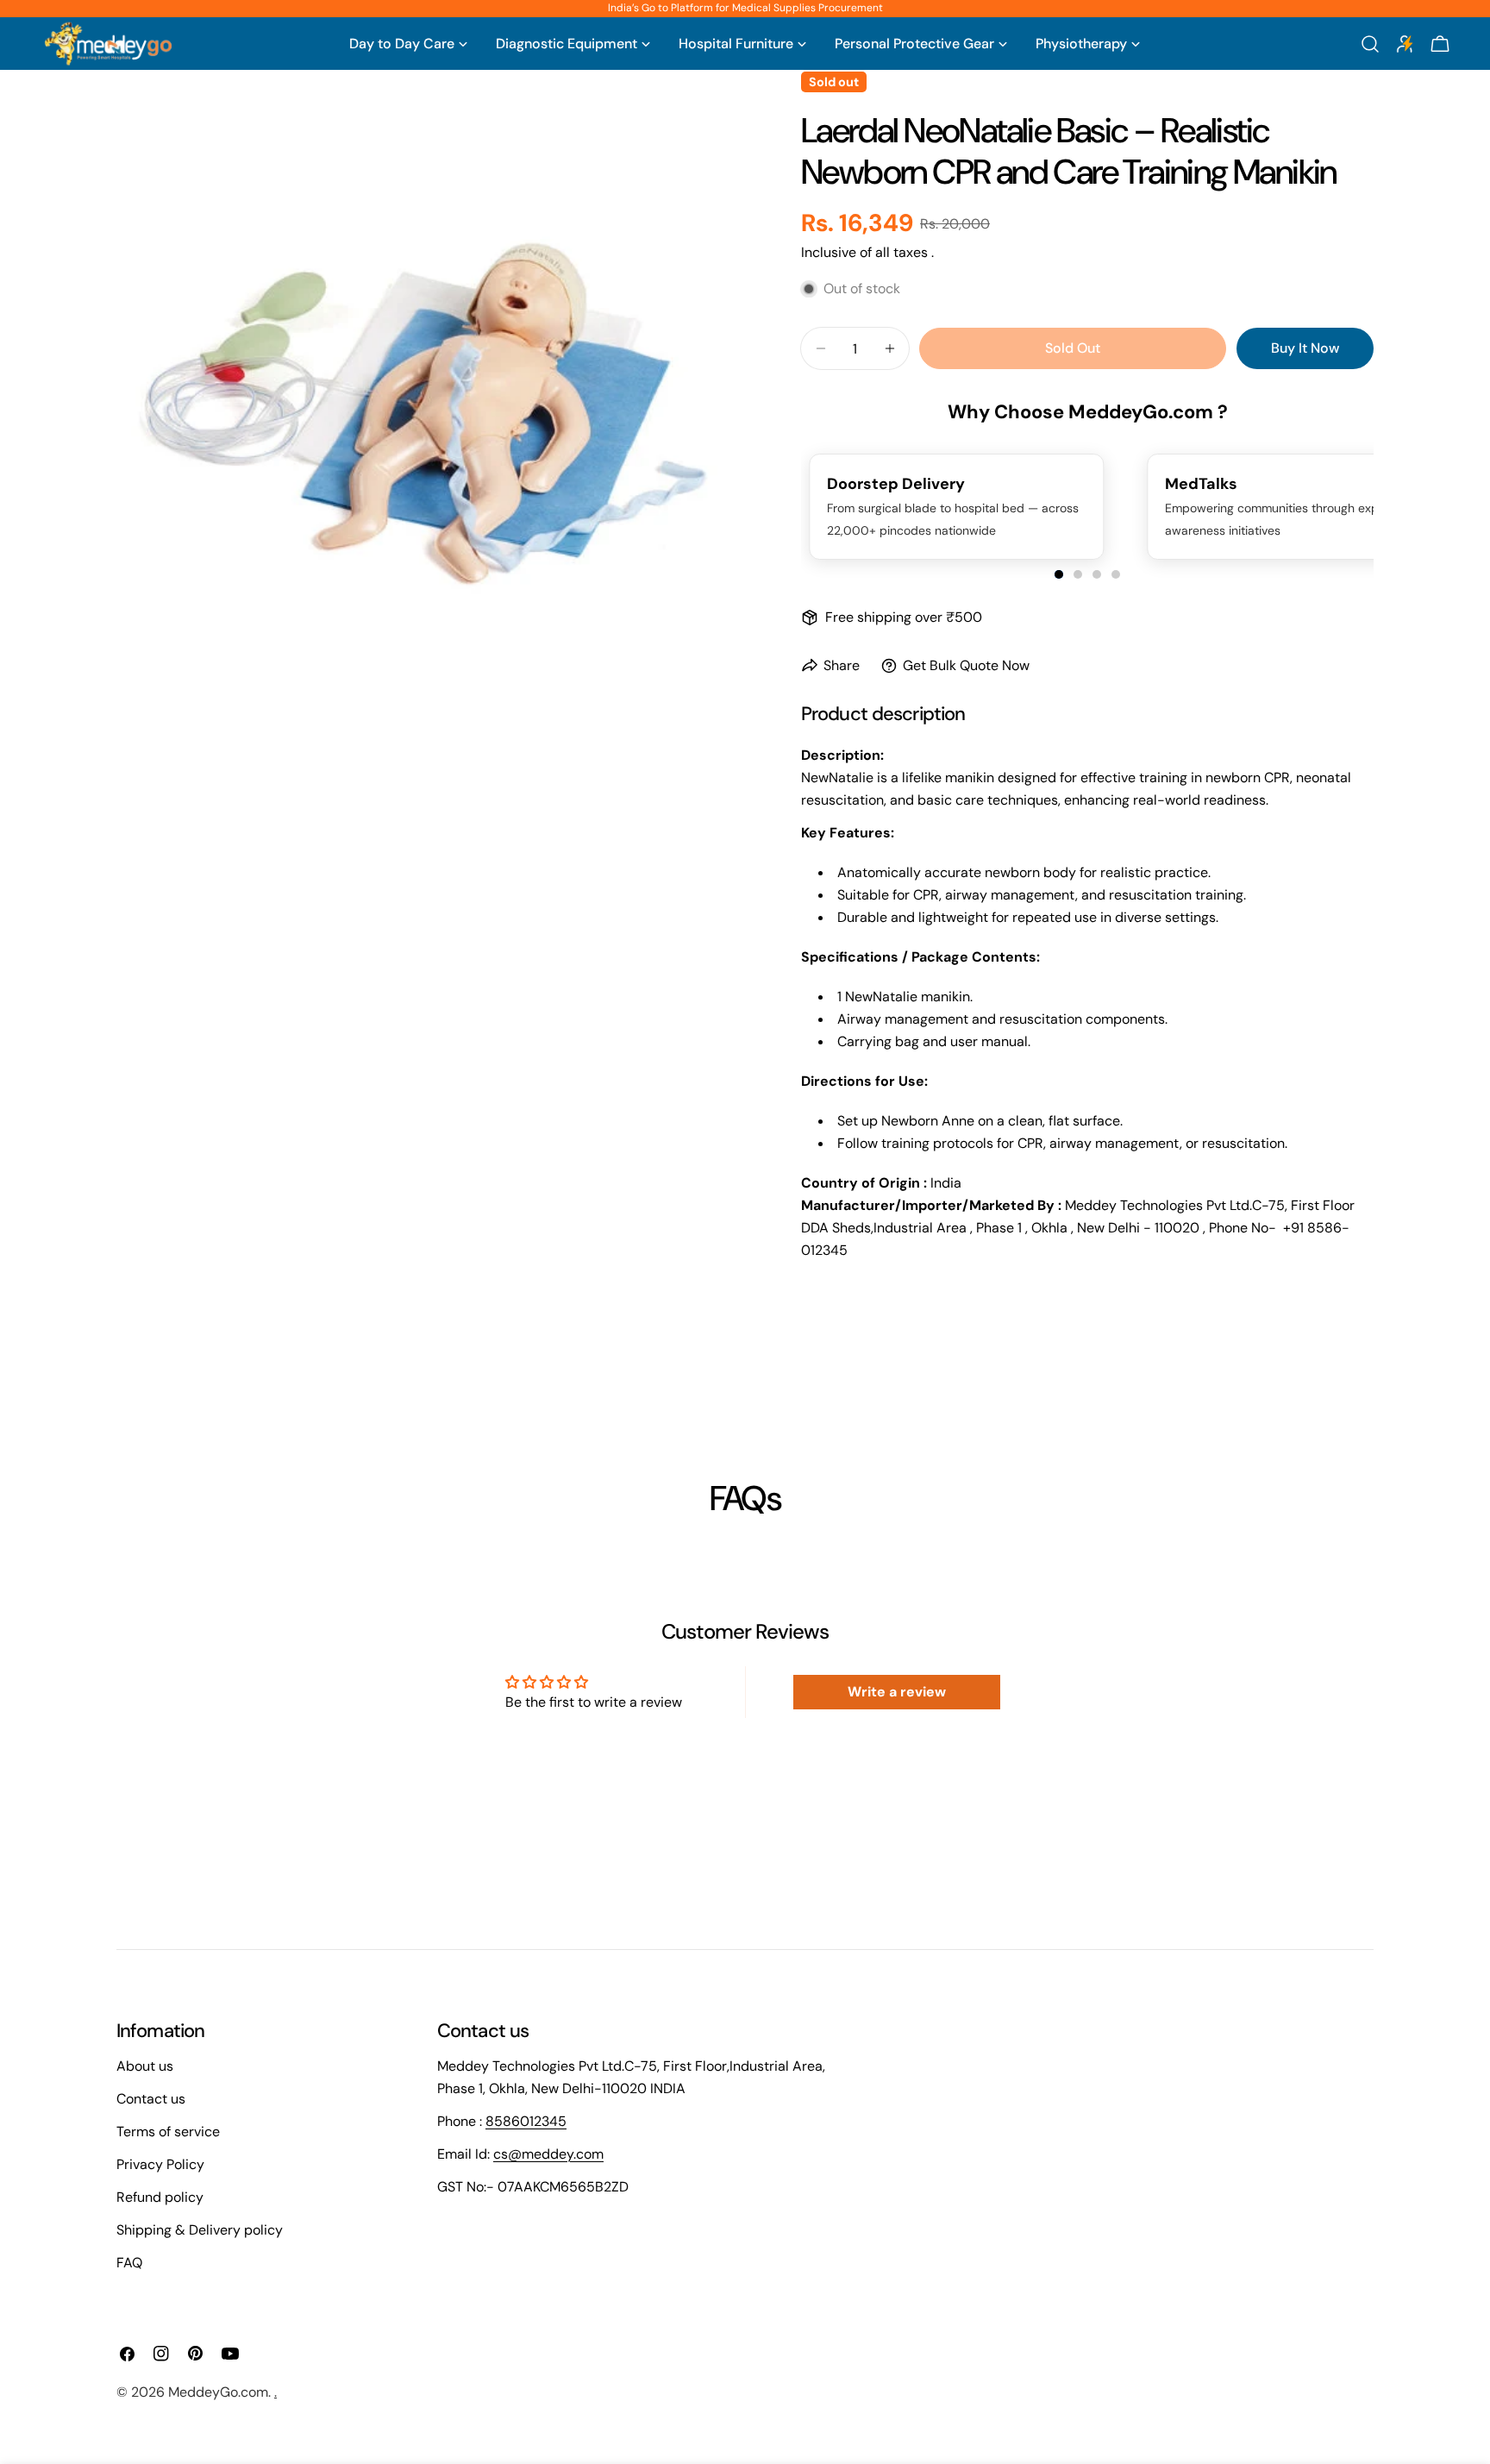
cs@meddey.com (548, 2154)
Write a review (897, 1692)
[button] (1059, 574)
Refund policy (160, 2197)
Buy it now (1305, 348)
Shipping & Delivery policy (200, 2230)
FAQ (129, 2263)
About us (145, 2066)
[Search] (1370, 44)
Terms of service (168, 2132)
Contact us (151, 2099)
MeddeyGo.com (218, 2392)
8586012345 (526, 2121)
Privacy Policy (160, 2164)
